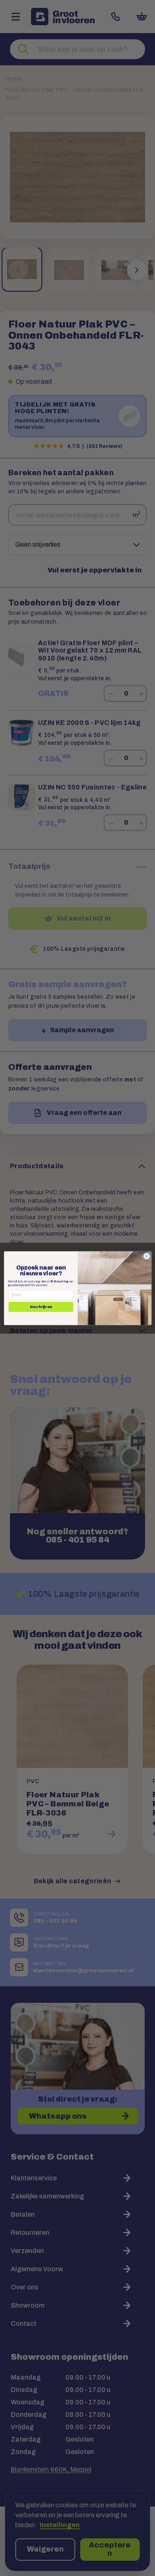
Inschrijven (41, 1307)
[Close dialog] (146, 1256)
